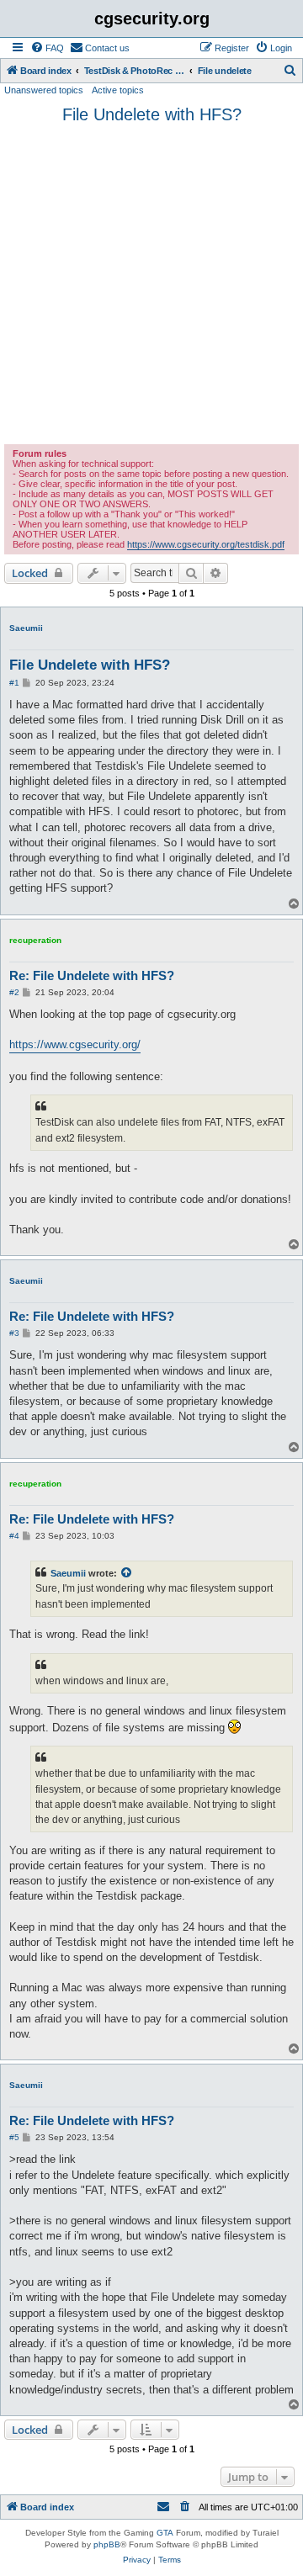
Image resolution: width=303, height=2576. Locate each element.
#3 (14, 1333)
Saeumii (26, 628)
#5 (14, 2137)
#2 (14, 992)
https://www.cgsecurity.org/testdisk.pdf (206, 544)
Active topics (118, 90)
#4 (14, 1536)
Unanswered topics (44, 90)
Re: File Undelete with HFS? (92, 975)
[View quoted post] (127, 1573)
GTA (165, 2533)
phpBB (107, 2544)
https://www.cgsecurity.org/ (75, 1044)
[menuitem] (47, 48)
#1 (14, 683)
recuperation (35, 940)
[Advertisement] (151, 284)
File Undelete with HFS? (152, 114)
